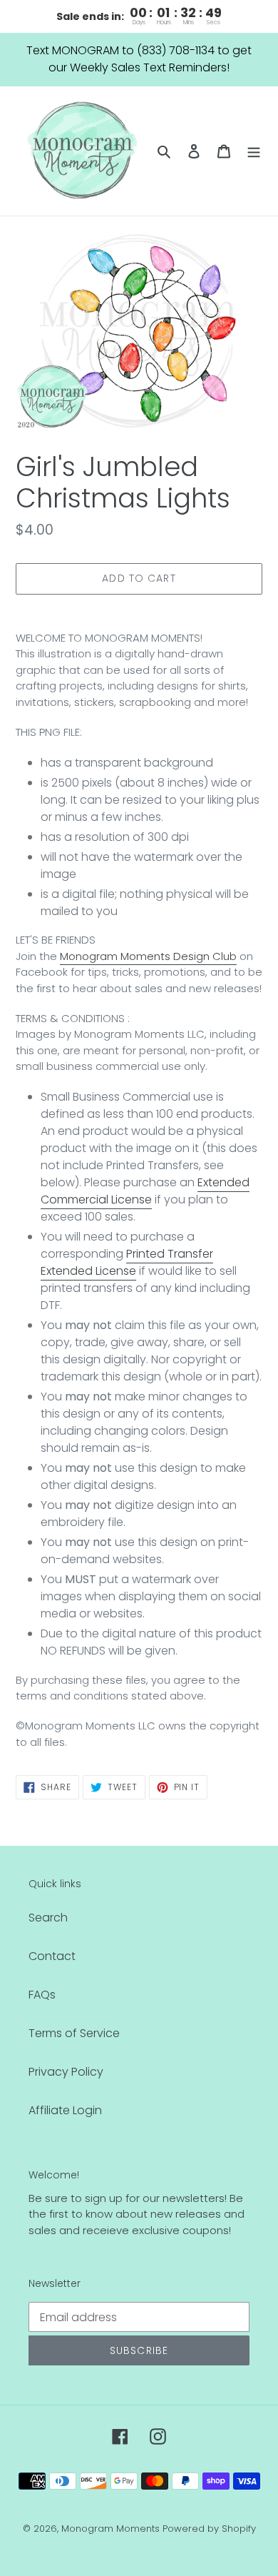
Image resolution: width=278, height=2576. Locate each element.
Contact (52, 1956)
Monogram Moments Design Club (148, 956)
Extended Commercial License (145, 1191)
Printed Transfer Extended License (127, 1262)
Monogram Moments (110, 2529)
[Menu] (254, 151)
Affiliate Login (65, 2110)
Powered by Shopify (209, 2529)
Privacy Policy (66, 2072)
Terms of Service (74, 2033)
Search (48, 1918)
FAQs (42, 1995)
